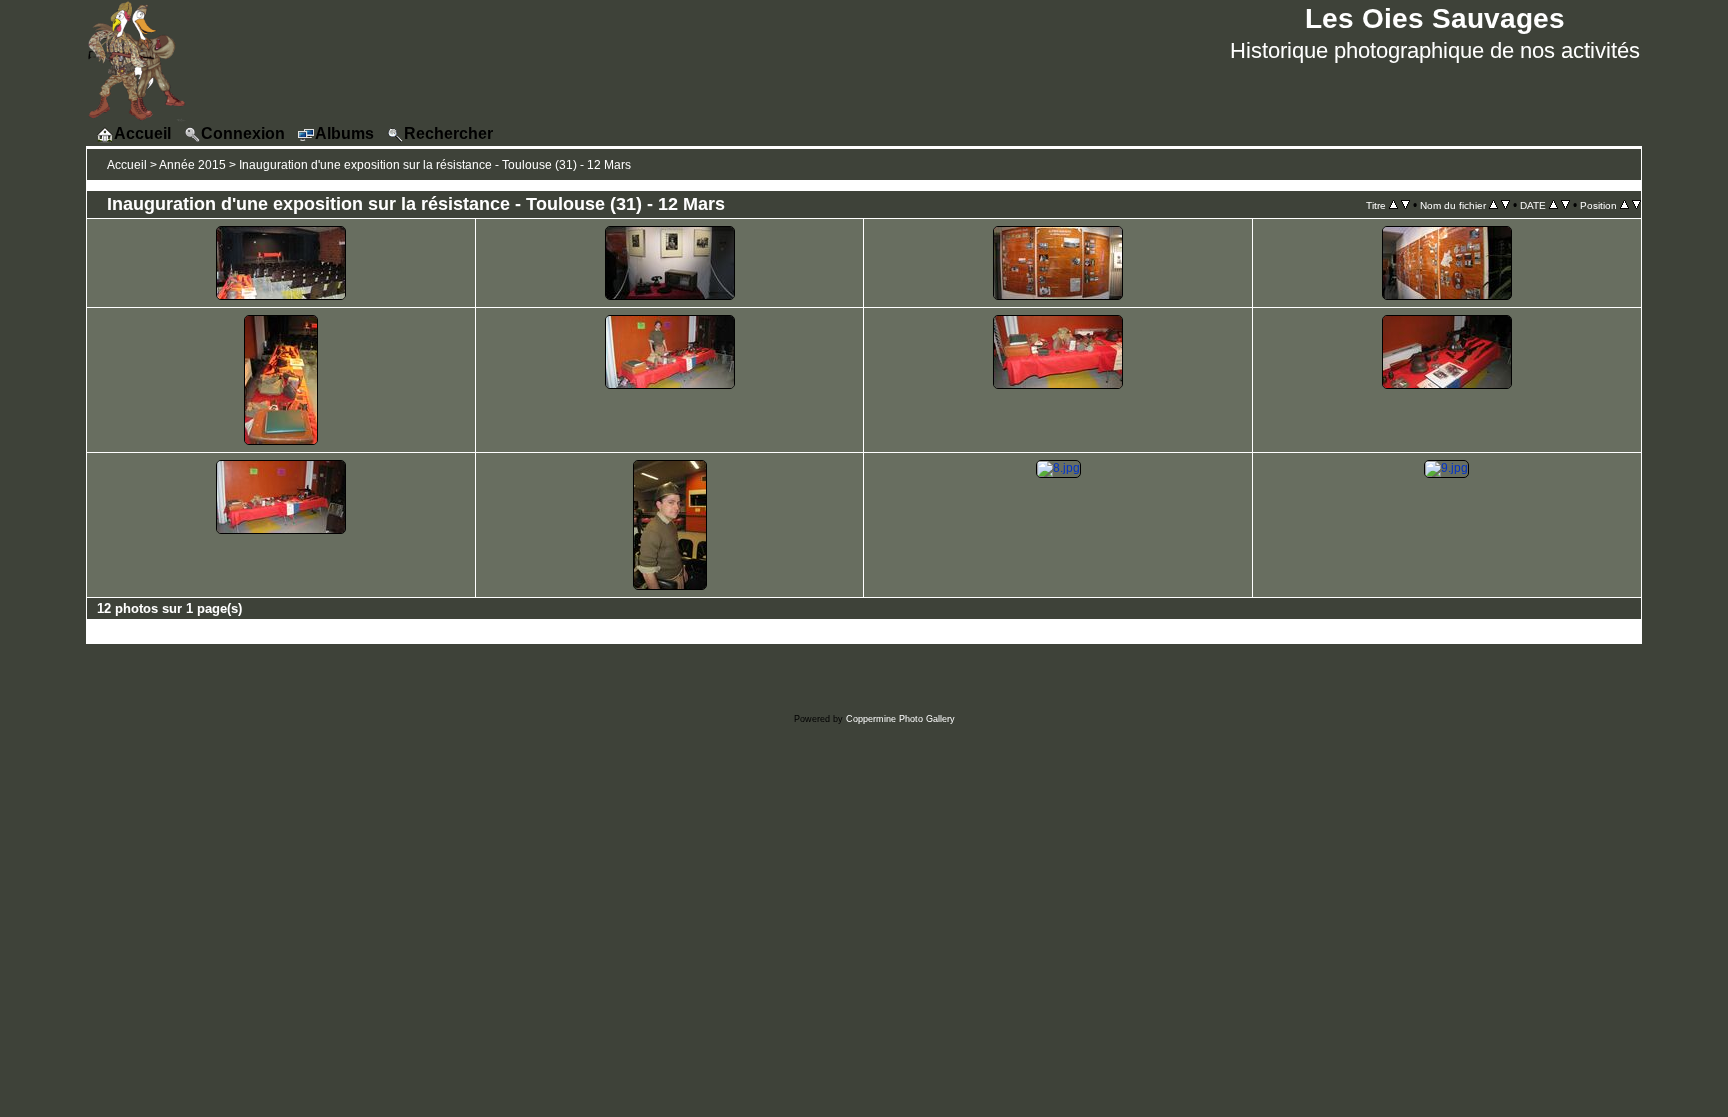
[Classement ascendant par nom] (1493, 205)
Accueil (127, 165)
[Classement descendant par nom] (1505, 205)
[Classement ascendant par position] (1624, 205)
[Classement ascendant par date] (1553, 205)
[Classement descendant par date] (1565, 205)
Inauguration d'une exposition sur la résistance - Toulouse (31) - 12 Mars (435, 165)
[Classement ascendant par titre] (1393, 205)
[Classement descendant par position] (1636, 205)
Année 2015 (192, 165)
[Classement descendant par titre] (1405, 205)
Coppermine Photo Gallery (900, 719)
